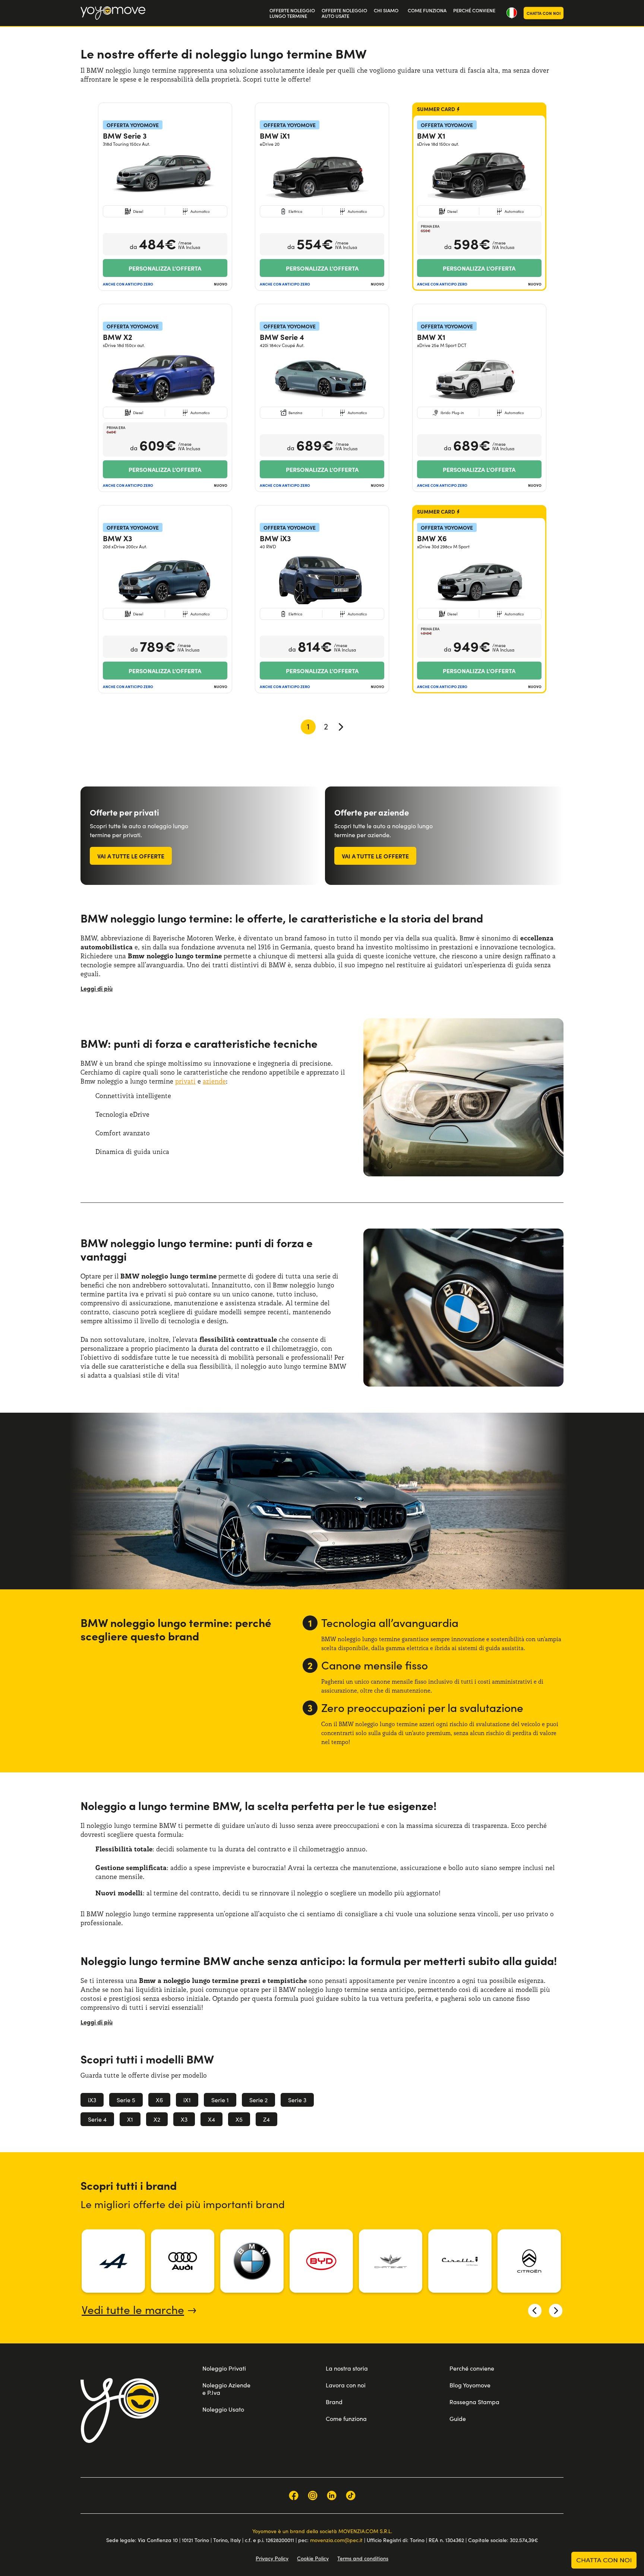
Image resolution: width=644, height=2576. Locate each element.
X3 (184, 2119)
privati (185, 1081)
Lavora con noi (346, 2385)
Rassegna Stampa (474, 2402)
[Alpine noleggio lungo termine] (113, 2261)
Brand (334, 2402)
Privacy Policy (272, 2558)
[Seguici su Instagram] (313, 2495)
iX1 (187, 2100)
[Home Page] (113, 13)
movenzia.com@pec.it (336, 2540)
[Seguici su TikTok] (351, 2495)
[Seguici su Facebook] (294, 2495)
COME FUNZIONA (427, 10)
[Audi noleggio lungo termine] (183, 2261)
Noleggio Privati (224, 2368)
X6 (159, 2100)
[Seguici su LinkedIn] (332, 2495)
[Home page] (120, 2411)
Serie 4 (97, 2119)
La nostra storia (347, 2368)
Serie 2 (258, 2100)
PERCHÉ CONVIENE (474, 10)
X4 (211, 2119)
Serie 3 (297, 2100)
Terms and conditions (363, 2558)
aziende (214, 1081)
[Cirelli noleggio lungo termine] (460, 2261)
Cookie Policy (313, 2558)
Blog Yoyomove (470, 2385)
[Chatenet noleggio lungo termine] (391, 2261)
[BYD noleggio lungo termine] (321, 2261)
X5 (239, 2119)
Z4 (266, 2119)
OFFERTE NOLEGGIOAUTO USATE (344, 13)
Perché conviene (472, 2368)
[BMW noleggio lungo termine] (252, 2261)
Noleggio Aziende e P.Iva (226, 2389)
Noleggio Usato (223, 2409)
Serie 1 (220, 2100)
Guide (458, 2419)
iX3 (92, 2100)
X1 (130, 2119)
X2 (157, 2119)
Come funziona (346, 2419)
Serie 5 (126, 2100)
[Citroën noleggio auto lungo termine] (529, 2261)
